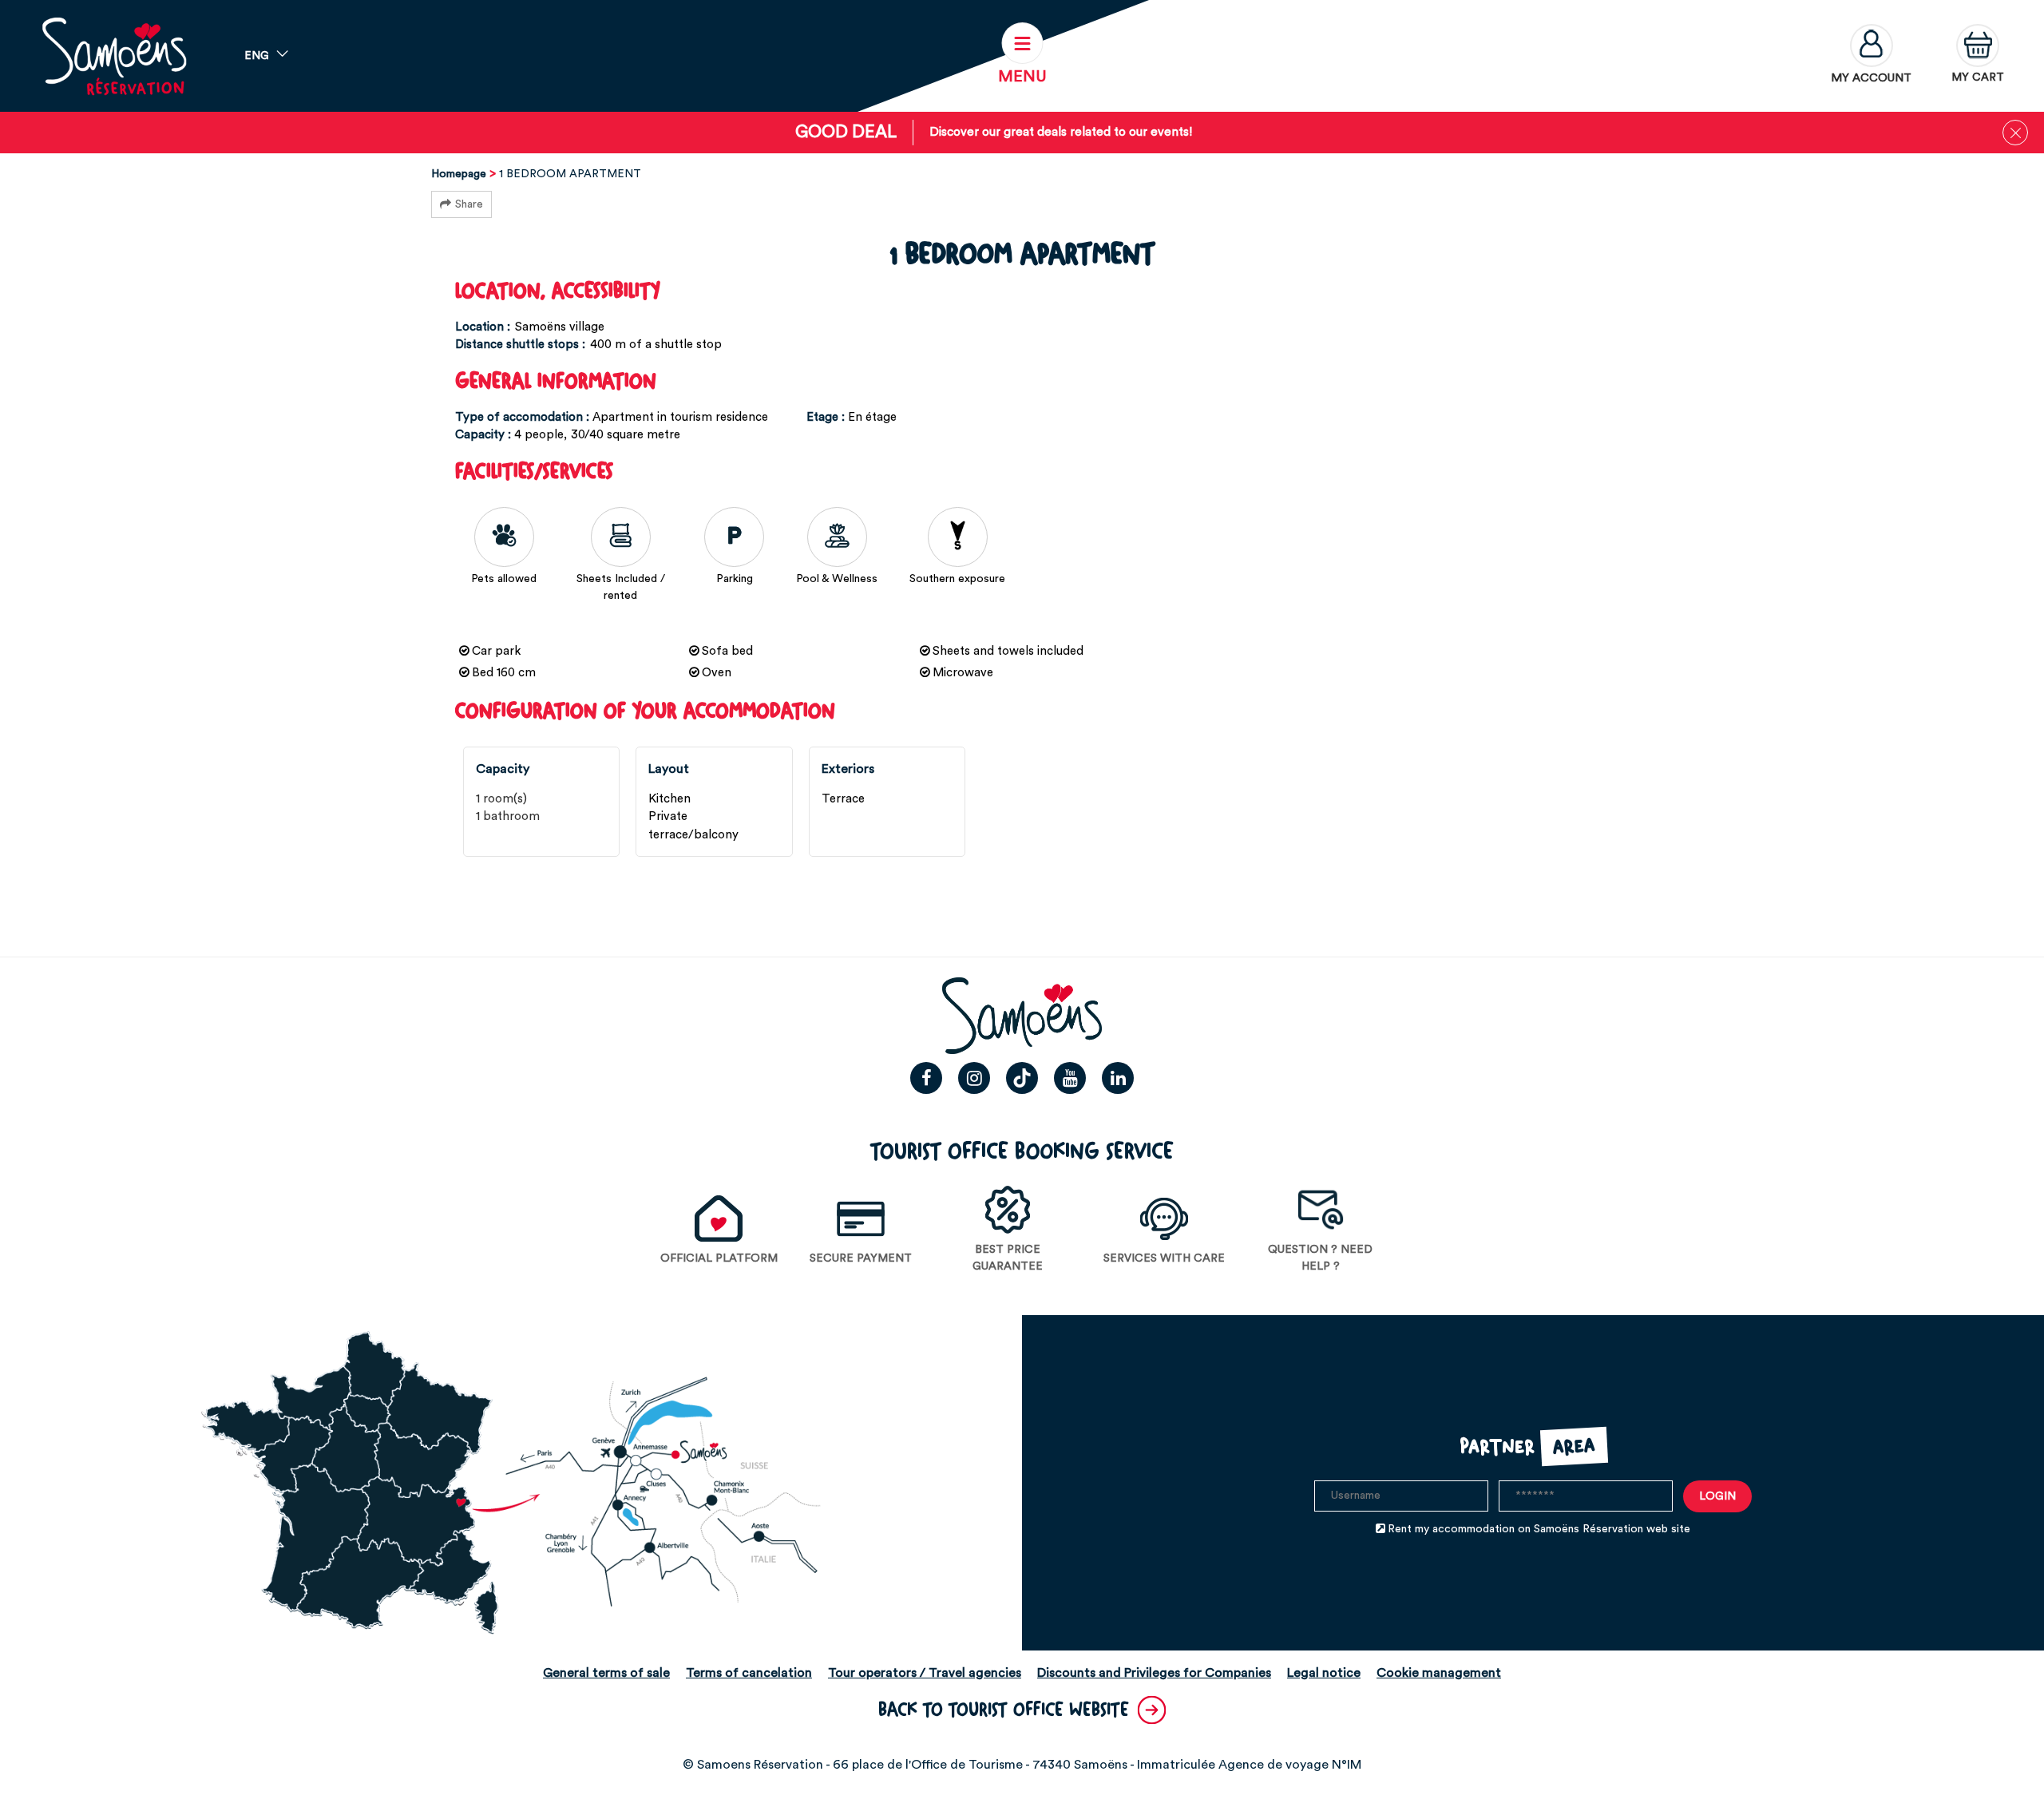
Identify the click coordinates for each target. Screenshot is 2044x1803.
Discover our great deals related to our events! (1061, 132)
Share (469, 204)
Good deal (846, 132)
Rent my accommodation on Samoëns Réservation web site (1539, 1529)
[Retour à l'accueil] (114, 56)
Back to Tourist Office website (1004, 1710)
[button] (1978, 56)
